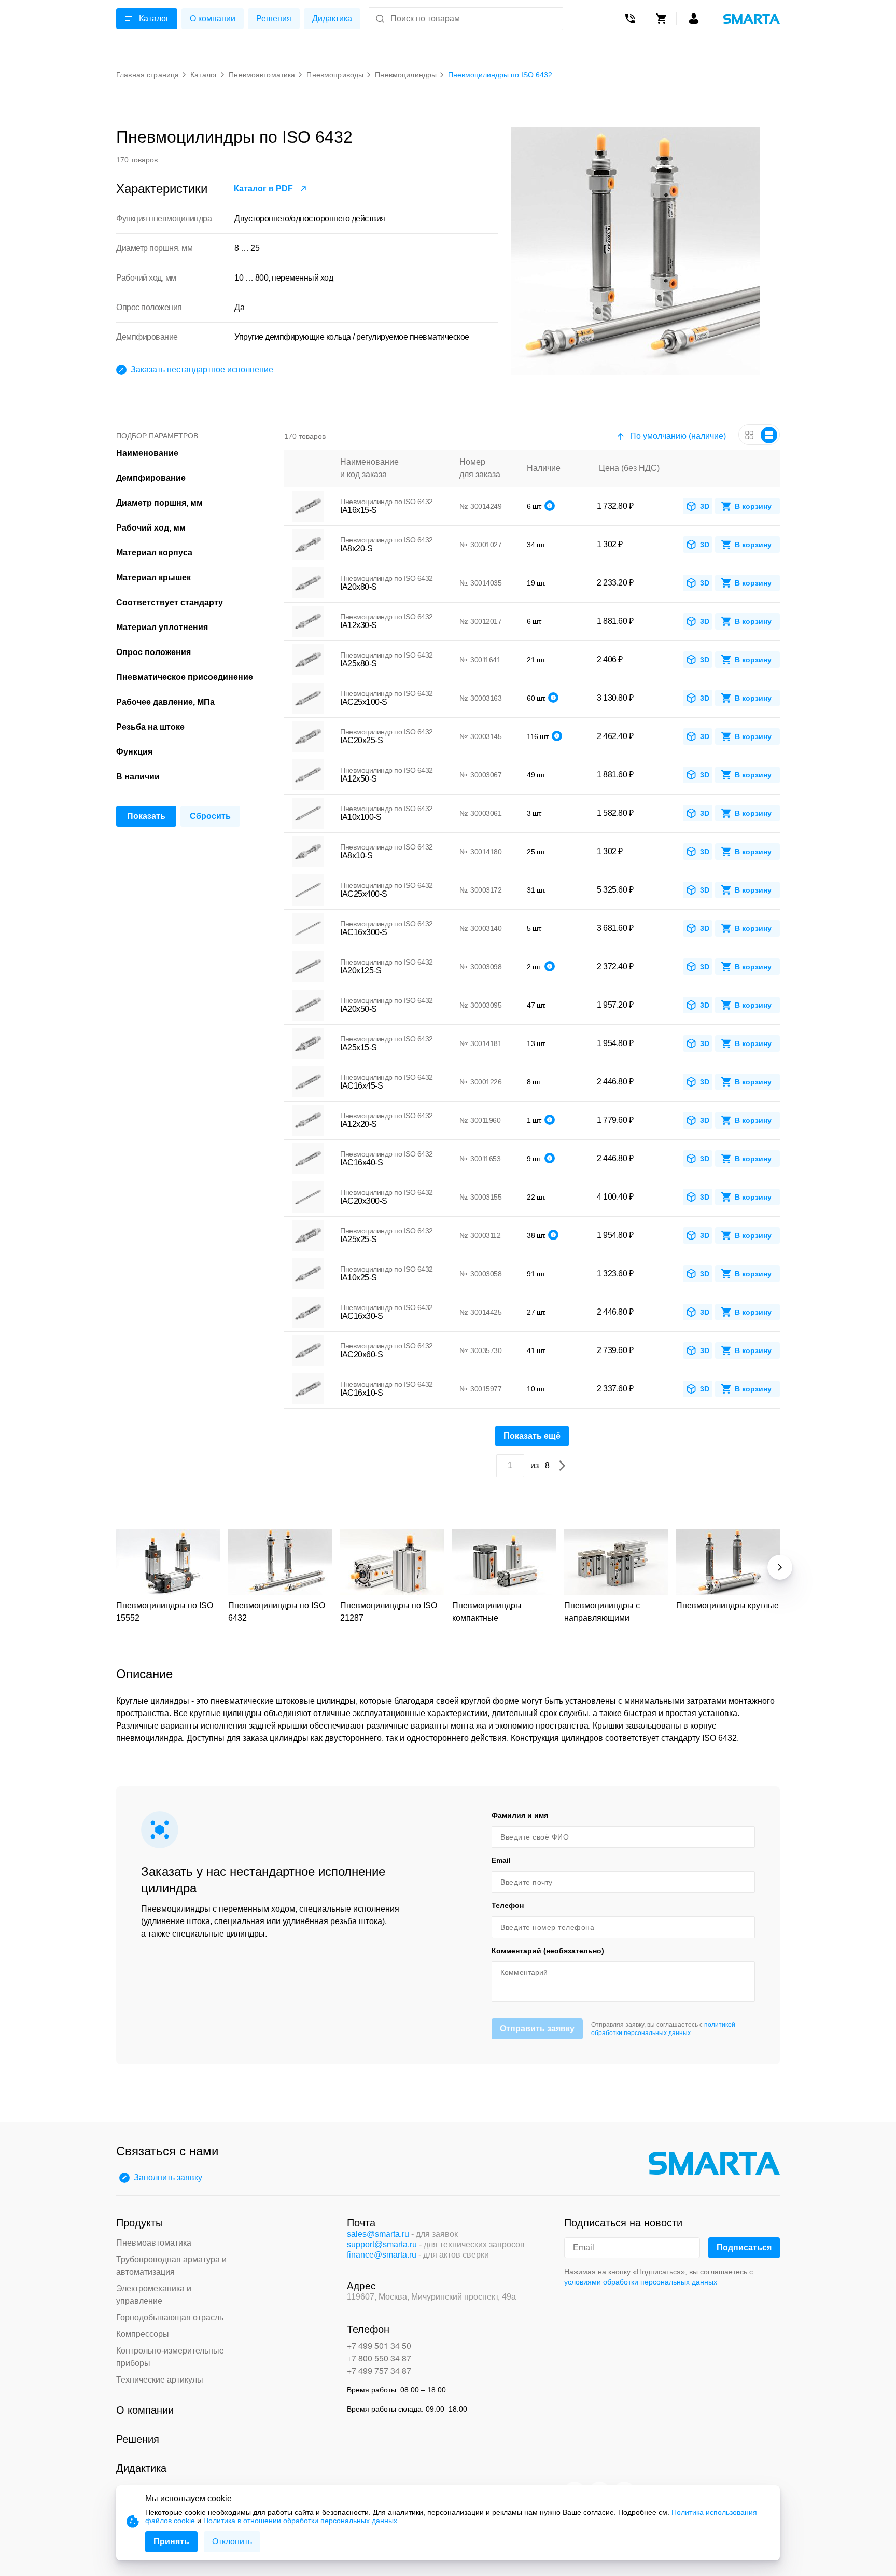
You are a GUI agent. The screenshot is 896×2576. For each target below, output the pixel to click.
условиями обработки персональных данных (641, 2282)
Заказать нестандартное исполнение (202, 370)
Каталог (154, 18)
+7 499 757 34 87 (379, 2370)
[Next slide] (780, 1567)
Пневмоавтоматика (154, 2243)
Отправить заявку (537, 2029)
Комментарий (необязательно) (548, 1951)
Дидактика (332, 18)
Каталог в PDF (263, 189)
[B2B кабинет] (694, 19)
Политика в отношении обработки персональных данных (300, 2521)
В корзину (753, 506)
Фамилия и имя (520, 1815)
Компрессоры (143, 2334)
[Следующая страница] (562, 1466)
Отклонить (232, 2542)
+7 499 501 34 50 (379, 2345)
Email (501, 1860)
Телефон (508, 1905)
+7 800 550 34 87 (379, 2358)
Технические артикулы (160, 2380)
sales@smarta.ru (378, 2234)
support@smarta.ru (382, 2244)
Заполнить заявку (168, 2177)
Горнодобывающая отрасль (170, 2317)
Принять (171, 2542)
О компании (213, 18)
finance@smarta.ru (382, 2255)
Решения (274, 18)
